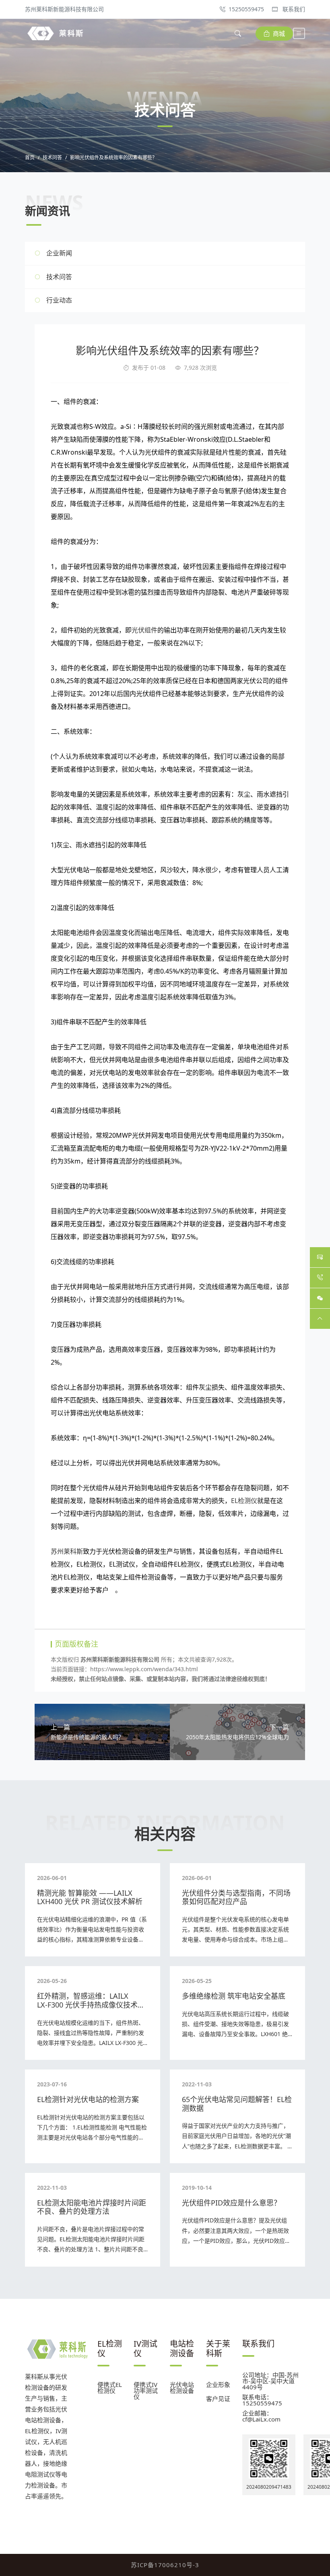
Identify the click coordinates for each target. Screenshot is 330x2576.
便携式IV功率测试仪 (146, 2391)
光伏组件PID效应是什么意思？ (231, 2203)
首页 (30, 158)
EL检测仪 (244, 1501)
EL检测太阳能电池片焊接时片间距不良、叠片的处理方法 (92, 2207)
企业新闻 (59, 253)
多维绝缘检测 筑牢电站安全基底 (234, 1996)
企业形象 (218, 2384)
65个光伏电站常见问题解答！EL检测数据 (237, 2104)
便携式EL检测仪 (110, 2388)
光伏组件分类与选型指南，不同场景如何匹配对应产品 (236, 1897)
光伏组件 (144, 630)
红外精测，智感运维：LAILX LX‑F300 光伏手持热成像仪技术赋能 (91, 2005)
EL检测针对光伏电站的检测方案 (88, 2099)
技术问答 (52, 158)
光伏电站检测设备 (182, 2388)
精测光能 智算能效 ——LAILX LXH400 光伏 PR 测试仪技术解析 (90, 1897)
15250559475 (246, 9)
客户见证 (218, 2399)
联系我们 (293, 9)
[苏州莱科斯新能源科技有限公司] (55, 33)
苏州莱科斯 (67, 1551)
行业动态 (59, 300)
